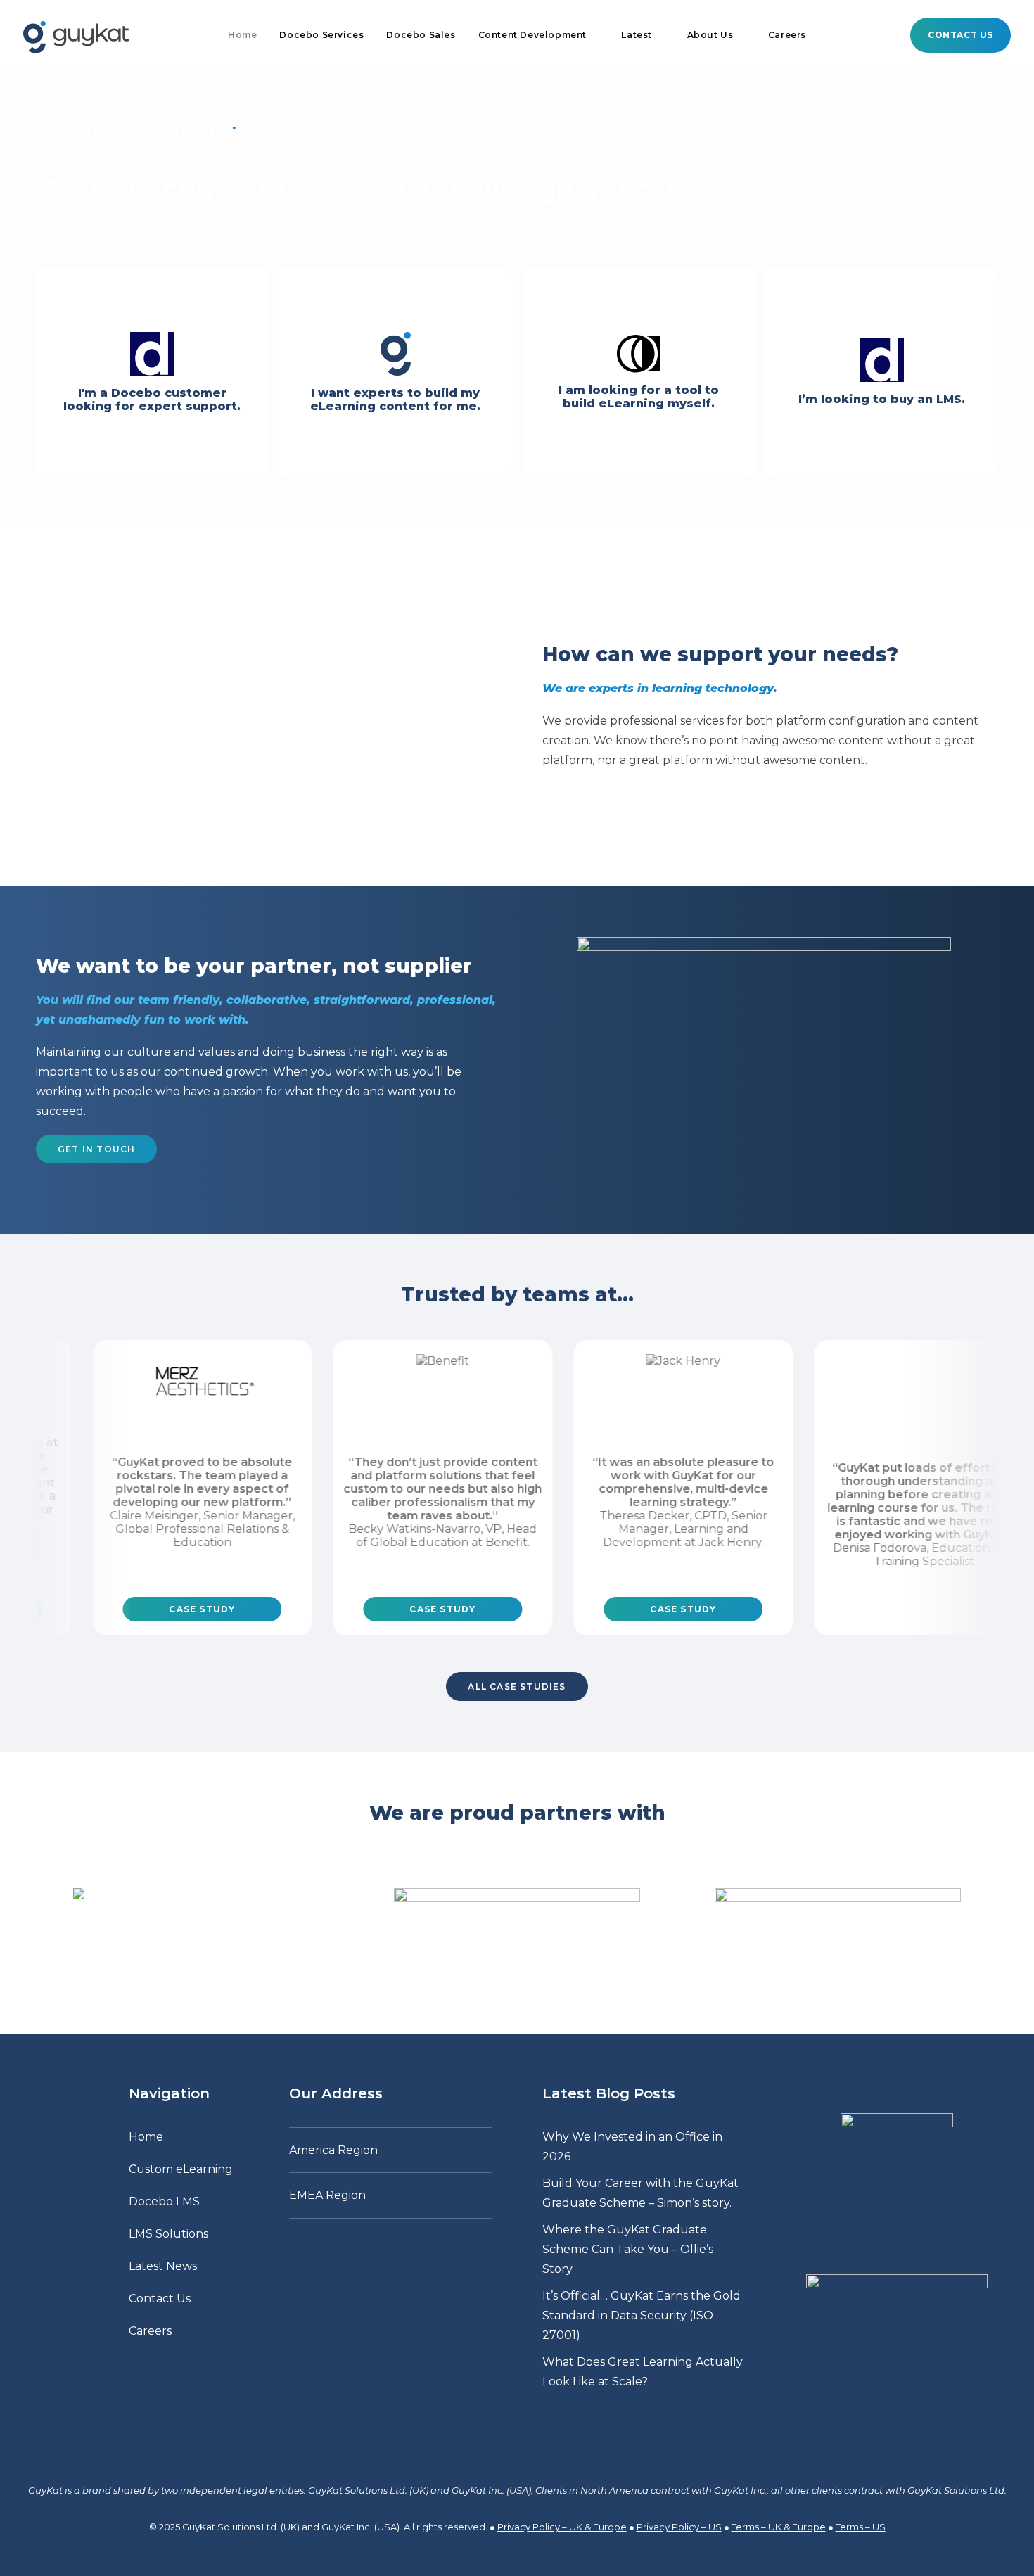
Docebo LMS (164, 2201)
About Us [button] (710, 35)
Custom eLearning (181, 2169)
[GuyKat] (76, 35)
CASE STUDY (141, 1609)
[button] (858, 2377)
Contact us (960, 35)
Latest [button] (637, 35)
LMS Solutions (168, 2234)
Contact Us (160, 2298)
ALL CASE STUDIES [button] (517, 1686)
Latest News (163, 2266)
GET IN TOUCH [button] (96, 1149)
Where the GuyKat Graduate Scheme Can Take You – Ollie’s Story (628, 2249)
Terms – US (861, 2527)
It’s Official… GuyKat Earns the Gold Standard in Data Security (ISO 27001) (642, 2315)
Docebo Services (321, 35)
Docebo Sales (421, 35)
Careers (787, 35)
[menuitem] (242, 35)
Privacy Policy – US (679, 2527)
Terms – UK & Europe (779, 2527)
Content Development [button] (532, 35)
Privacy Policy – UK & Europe (562, 2527)
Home (242, 35)
